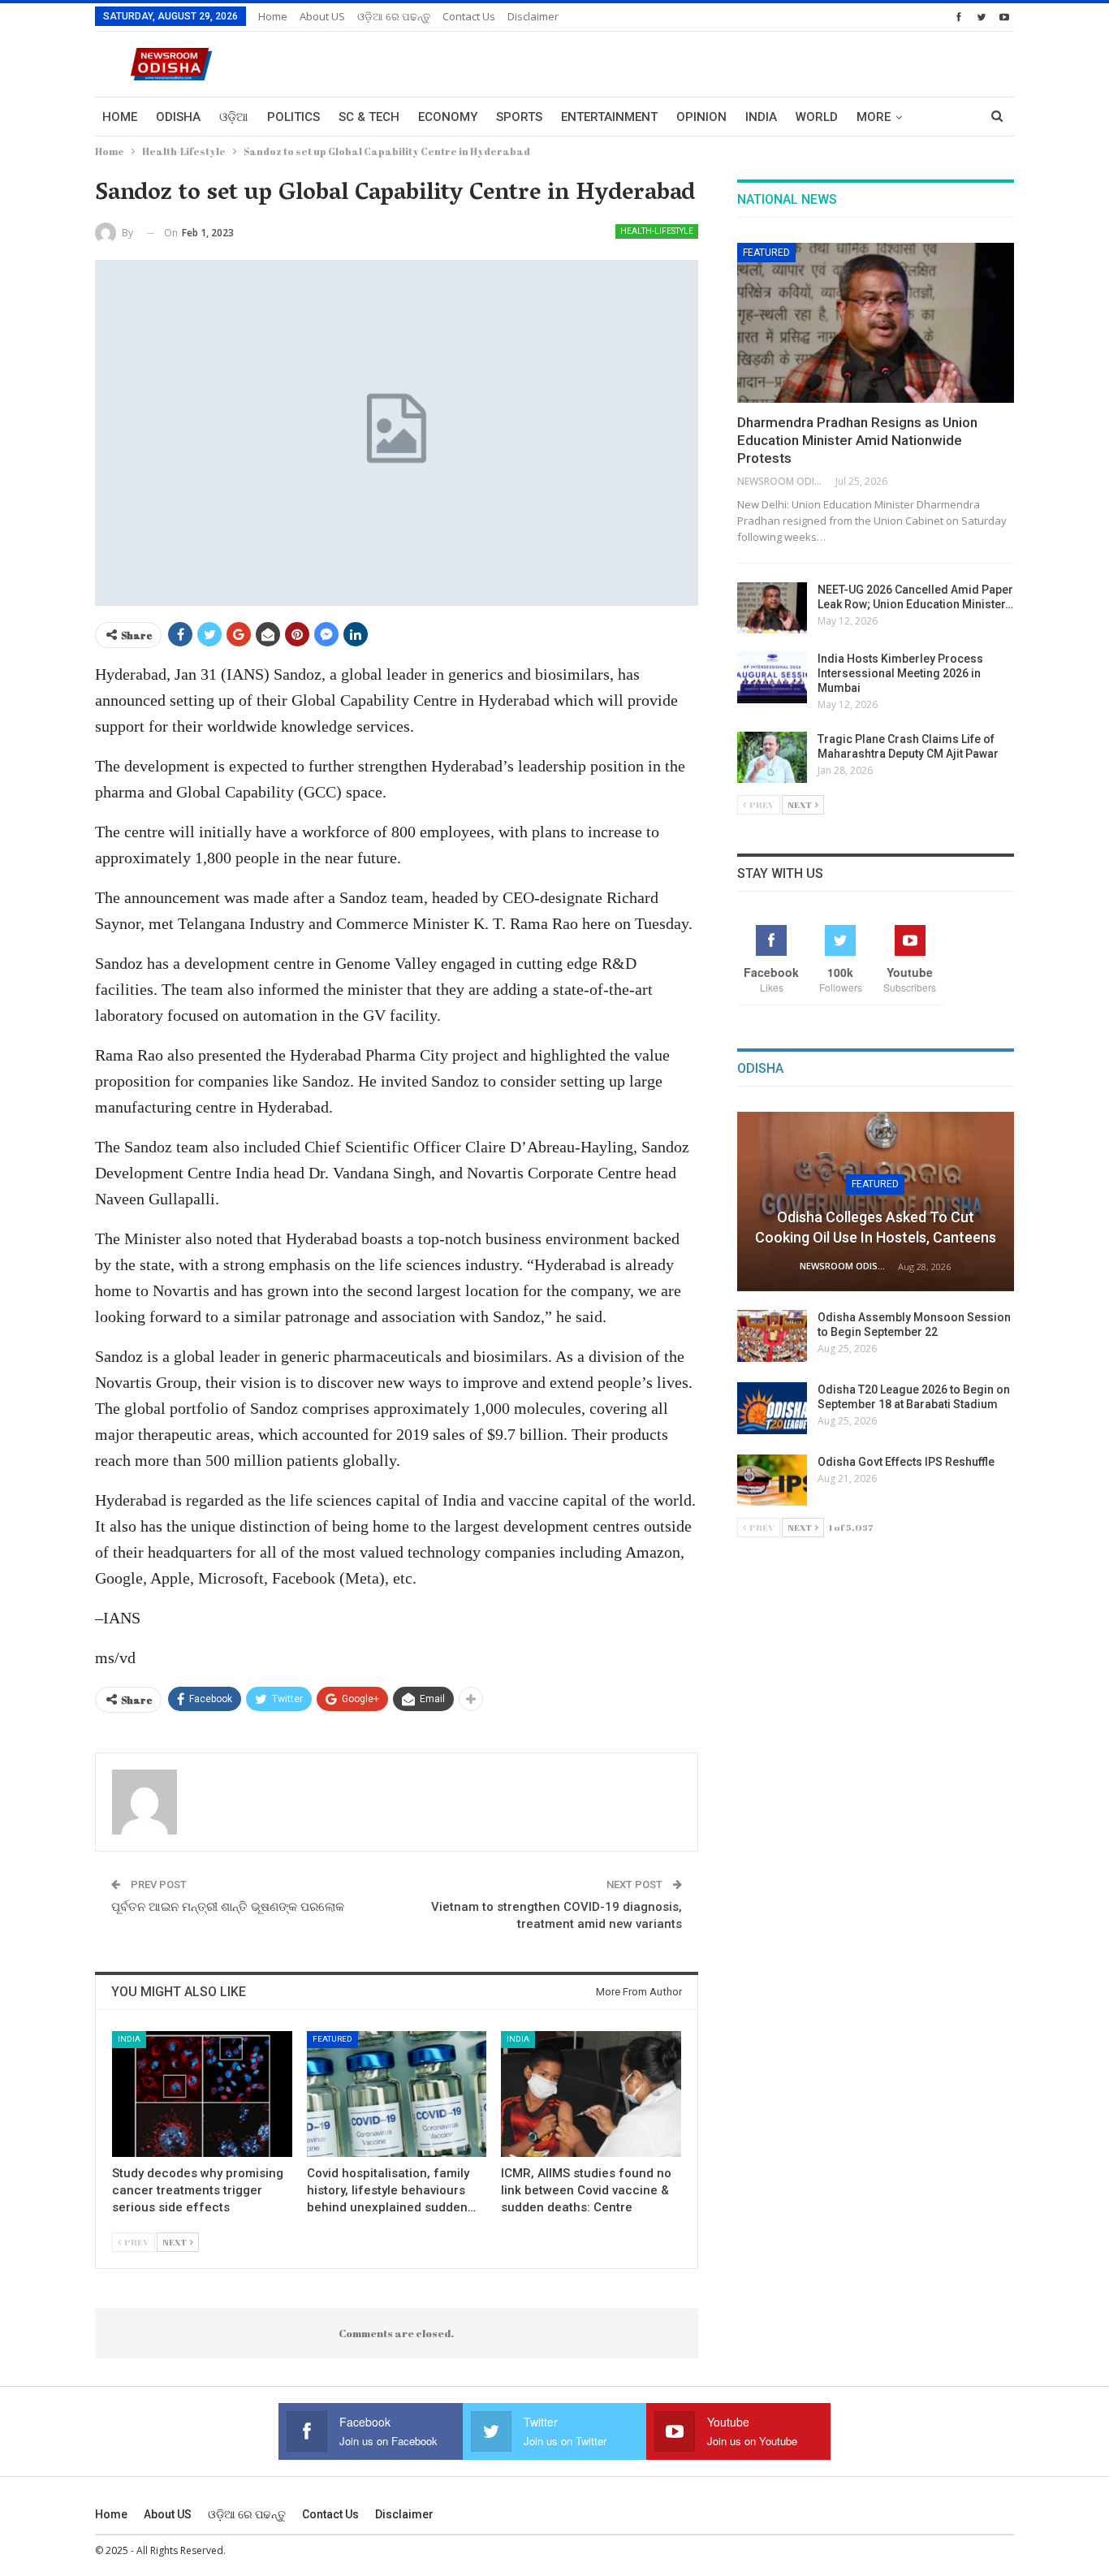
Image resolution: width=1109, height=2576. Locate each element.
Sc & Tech (369, 117)
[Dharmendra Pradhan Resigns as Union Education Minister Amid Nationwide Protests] (876, 323)
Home (273, 16)
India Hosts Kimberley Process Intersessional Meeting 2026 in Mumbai (900, 673)
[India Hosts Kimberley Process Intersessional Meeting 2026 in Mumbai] (772, 677)
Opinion (701, 117)
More (874, 117)
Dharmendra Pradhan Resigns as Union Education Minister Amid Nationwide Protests (857, 440)
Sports (519, 117)
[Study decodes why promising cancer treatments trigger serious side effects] (202, 2094)
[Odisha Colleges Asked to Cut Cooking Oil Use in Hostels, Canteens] (876, 1202)
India (761, 117)
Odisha (178, 117)
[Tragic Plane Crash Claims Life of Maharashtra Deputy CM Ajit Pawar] (772, 758)
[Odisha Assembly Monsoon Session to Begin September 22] (772, 1336)
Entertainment (609, 117)
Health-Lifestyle (657, 231)
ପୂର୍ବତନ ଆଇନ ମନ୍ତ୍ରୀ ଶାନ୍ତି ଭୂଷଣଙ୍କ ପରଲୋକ (228, 1907)
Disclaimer (533, 16)
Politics (293, 117)
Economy (448, 117)
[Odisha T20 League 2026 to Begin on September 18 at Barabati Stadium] (772, 1408)
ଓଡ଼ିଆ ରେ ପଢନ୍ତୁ (394, 16)
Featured (332, 2039)
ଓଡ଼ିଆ (234, 117)
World (817, 117)
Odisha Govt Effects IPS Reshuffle (906, 1462)
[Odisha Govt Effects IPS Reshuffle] (772, 1480)
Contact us (469, 16)
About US (322, 16)
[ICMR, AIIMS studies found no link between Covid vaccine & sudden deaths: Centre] (591, 2094)
